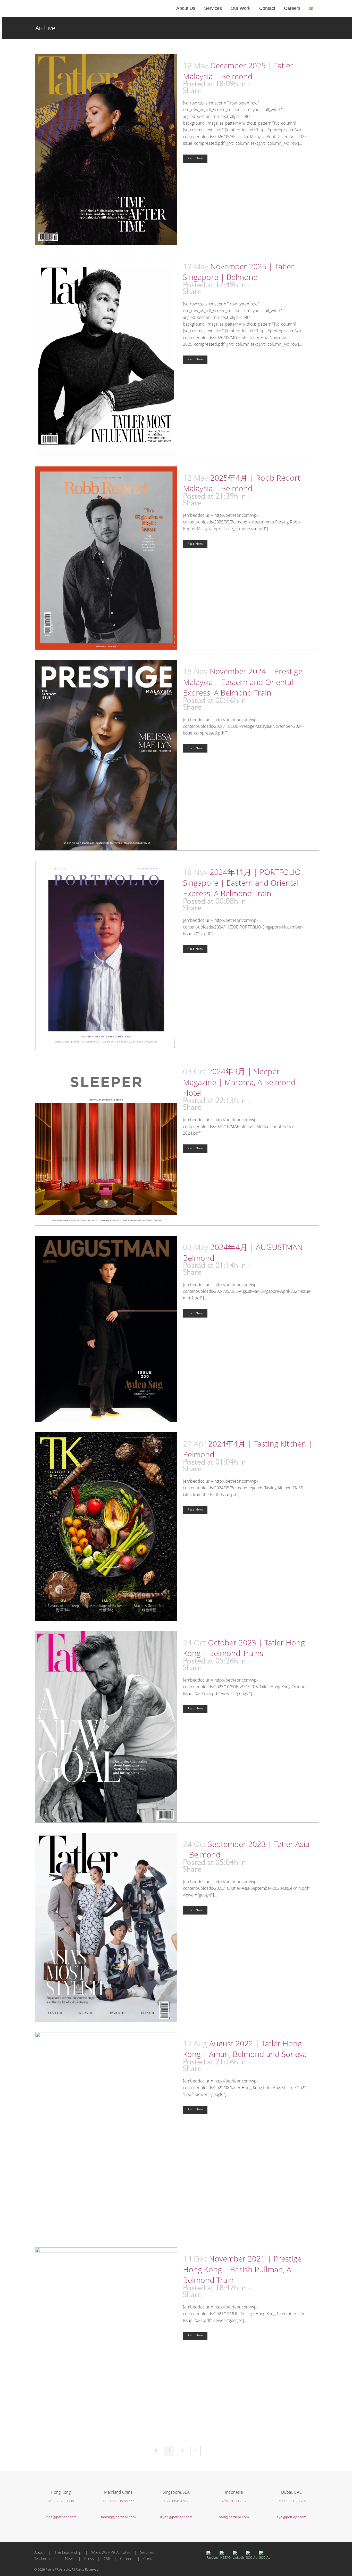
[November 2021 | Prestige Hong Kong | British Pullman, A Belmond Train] (106, 2341)
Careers (127, 2558)
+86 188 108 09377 (118, 2501)
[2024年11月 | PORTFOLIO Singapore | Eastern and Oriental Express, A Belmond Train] (106, 955)
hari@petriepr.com (234, 2517)
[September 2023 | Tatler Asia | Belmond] (106, 1927)
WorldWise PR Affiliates (111, 2552)
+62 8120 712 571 (234, 2501)
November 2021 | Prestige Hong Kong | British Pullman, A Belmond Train (242, 2269)
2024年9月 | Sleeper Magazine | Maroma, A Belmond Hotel (239, 1082)
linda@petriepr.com (61, 2517)
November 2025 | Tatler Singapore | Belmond (238, 272)
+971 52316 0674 (291, 2501)
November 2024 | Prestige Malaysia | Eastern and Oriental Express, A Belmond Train (243, 682)
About (40, 2552)
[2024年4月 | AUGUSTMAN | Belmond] (106, 1329)
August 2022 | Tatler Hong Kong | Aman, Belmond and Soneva (245, 2049)
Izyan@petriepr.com (176, 2517)
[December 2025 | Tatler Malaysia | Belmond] (106, 150)
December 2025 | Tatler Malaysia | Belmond (238, 71)
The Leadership (68, 2552)
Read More (195, 159)
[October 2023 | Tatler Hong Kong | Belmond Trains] (106, 1727)
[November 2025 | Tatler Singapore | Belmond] (106, 356)
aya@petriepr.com (291, 2517)
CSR (107, 2558)
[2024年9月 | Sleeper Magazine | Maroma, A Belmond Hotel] (106, 1143)
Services (147, 2552)
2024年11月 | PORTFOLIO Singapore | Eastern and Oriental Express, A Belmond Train (242, 883)
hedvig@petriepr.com (118, 2517)
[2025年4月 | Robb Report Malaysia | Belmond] (106, 558)
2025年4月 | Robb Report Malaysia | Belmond (242, 483)
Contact (150, 2558)
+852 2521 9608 (61, 2501)
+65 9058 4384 (176, 2501)
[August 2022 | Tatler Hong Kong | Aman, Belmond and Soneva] (106, 2135)
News (70, 2558)
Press (89, 2558)
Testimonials (45, 2558)
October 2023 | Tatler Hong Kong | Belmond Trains (244, 1648)
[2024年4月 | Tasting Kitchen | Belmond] (106, 1527)
